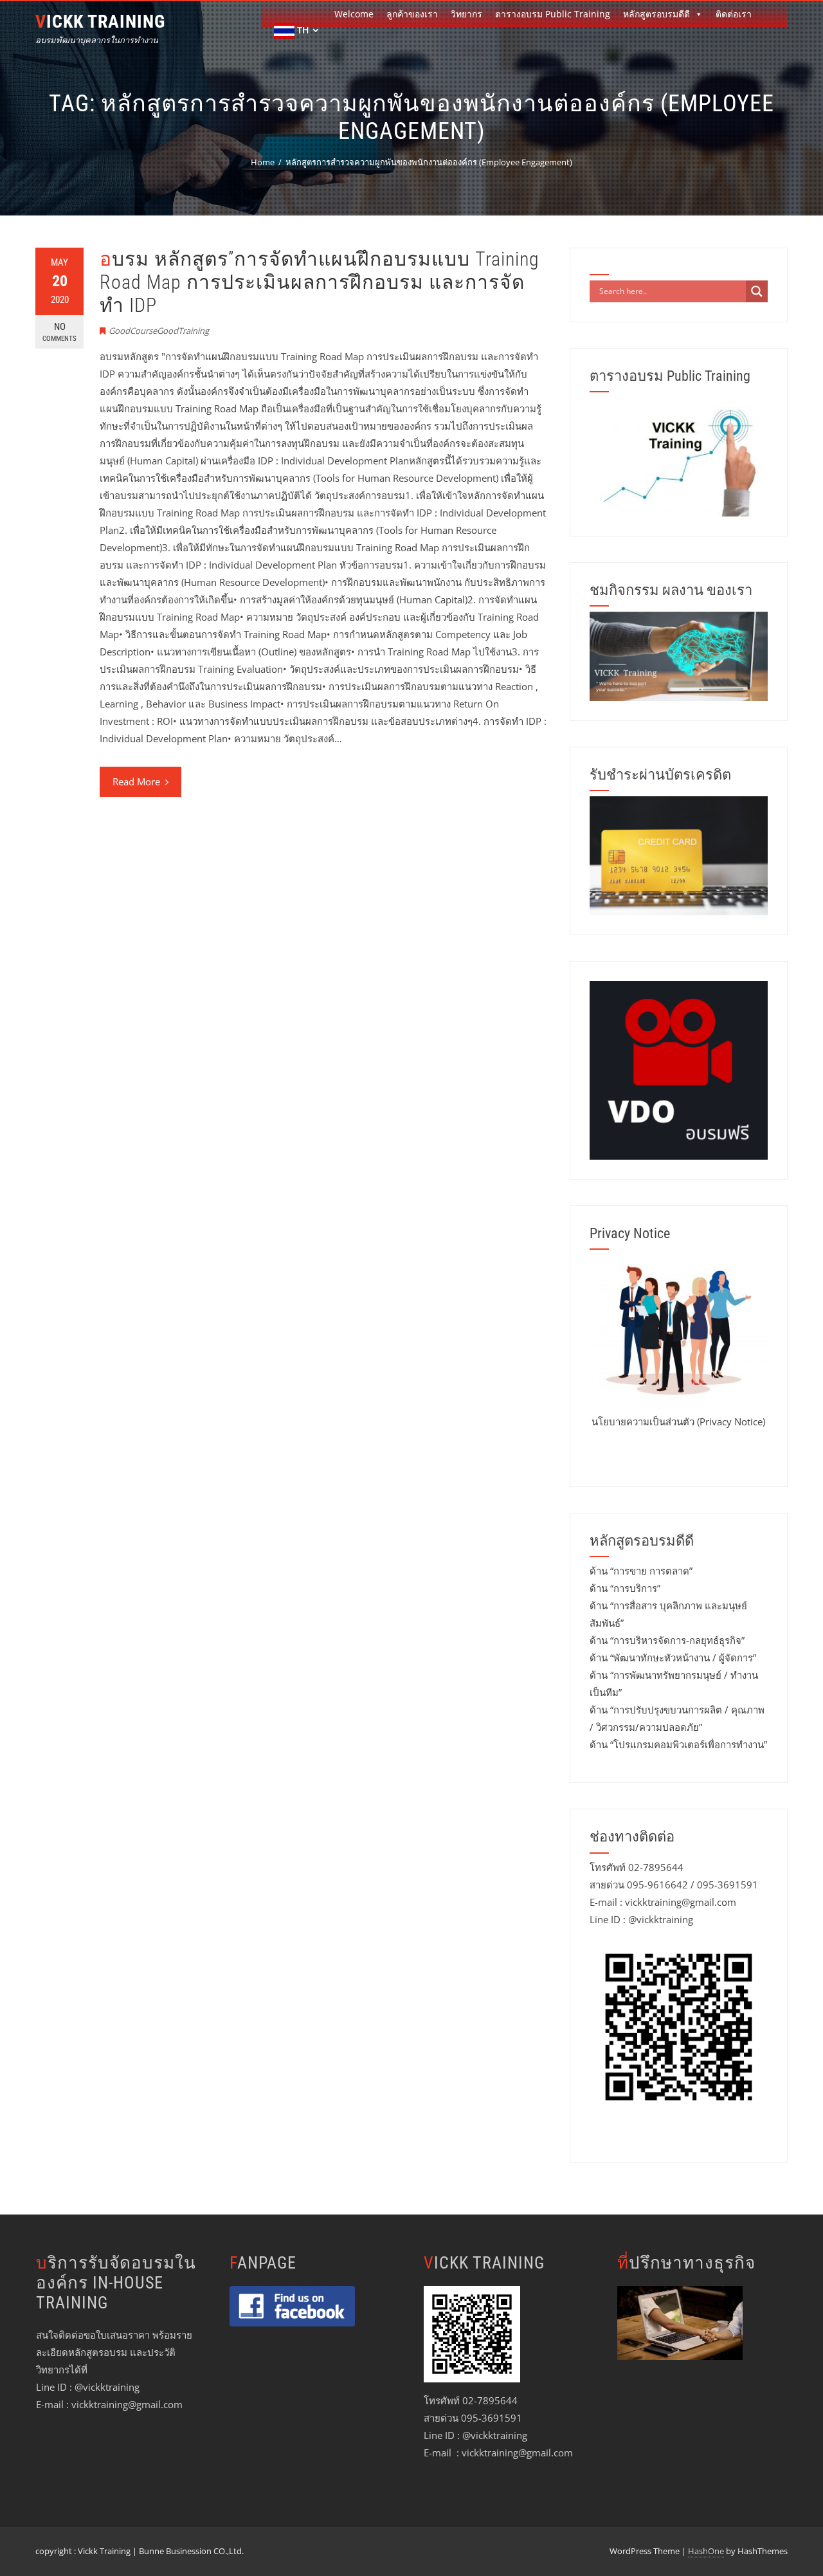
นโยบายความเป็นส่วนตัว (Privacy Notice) (678, 1421)
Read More (136, 781)
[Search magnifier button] (757, 291)
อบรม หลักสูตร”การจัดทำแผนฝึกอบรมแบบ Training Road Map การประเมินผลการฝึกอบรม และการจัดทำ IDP (320, 282)
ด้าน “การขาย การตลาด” (641, 1571)
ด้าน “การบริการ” (625, 1588)
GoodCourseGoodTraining (159, 331)
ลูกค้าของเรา (412, 14)
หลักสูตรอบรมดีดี (656, 14)
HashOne (706, 2551)
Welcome (354, 14)
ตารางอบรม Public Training (553, 14)
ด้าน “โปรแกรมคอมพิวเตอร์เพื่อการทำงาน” (678, 1744)
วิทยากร (466, 14)
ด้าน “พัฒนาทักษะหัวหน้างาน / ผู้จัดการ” (673, 1658)
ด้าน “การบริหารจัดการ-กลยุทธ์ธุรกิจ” (667, 1640)
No (59, 332)
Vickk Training (100, 22)
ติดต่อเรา (734, 14)
